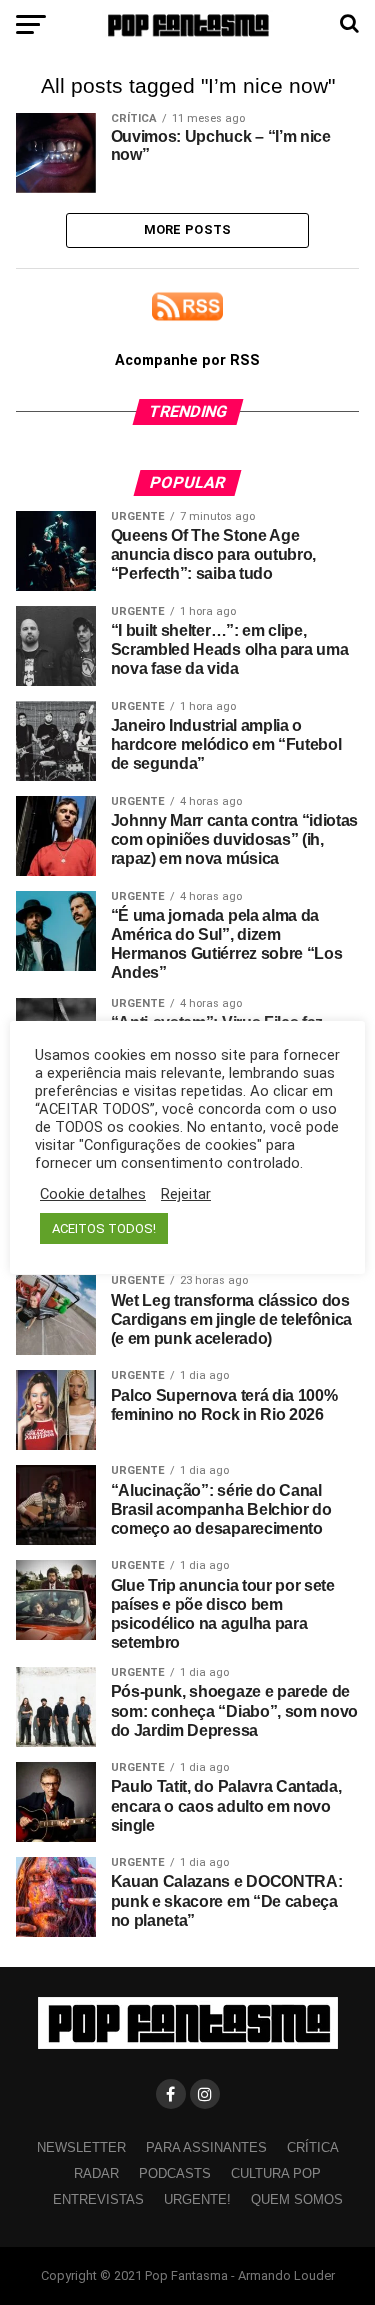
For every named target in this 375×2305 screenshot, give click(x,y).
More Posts (188, 229)
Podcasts (175, 2173)
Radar (96, 2173)
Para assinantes (206, 2147)
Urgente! (197, 2199)
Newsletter (81, 2147)
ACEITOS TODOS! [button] (104, 1228)
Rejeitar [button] (186, 1194)
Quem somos (297, 2199)
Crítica (313, 2147)
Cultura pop (276, 2173)
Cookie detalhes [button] (93, 1194)
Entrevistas (98, 2199)
